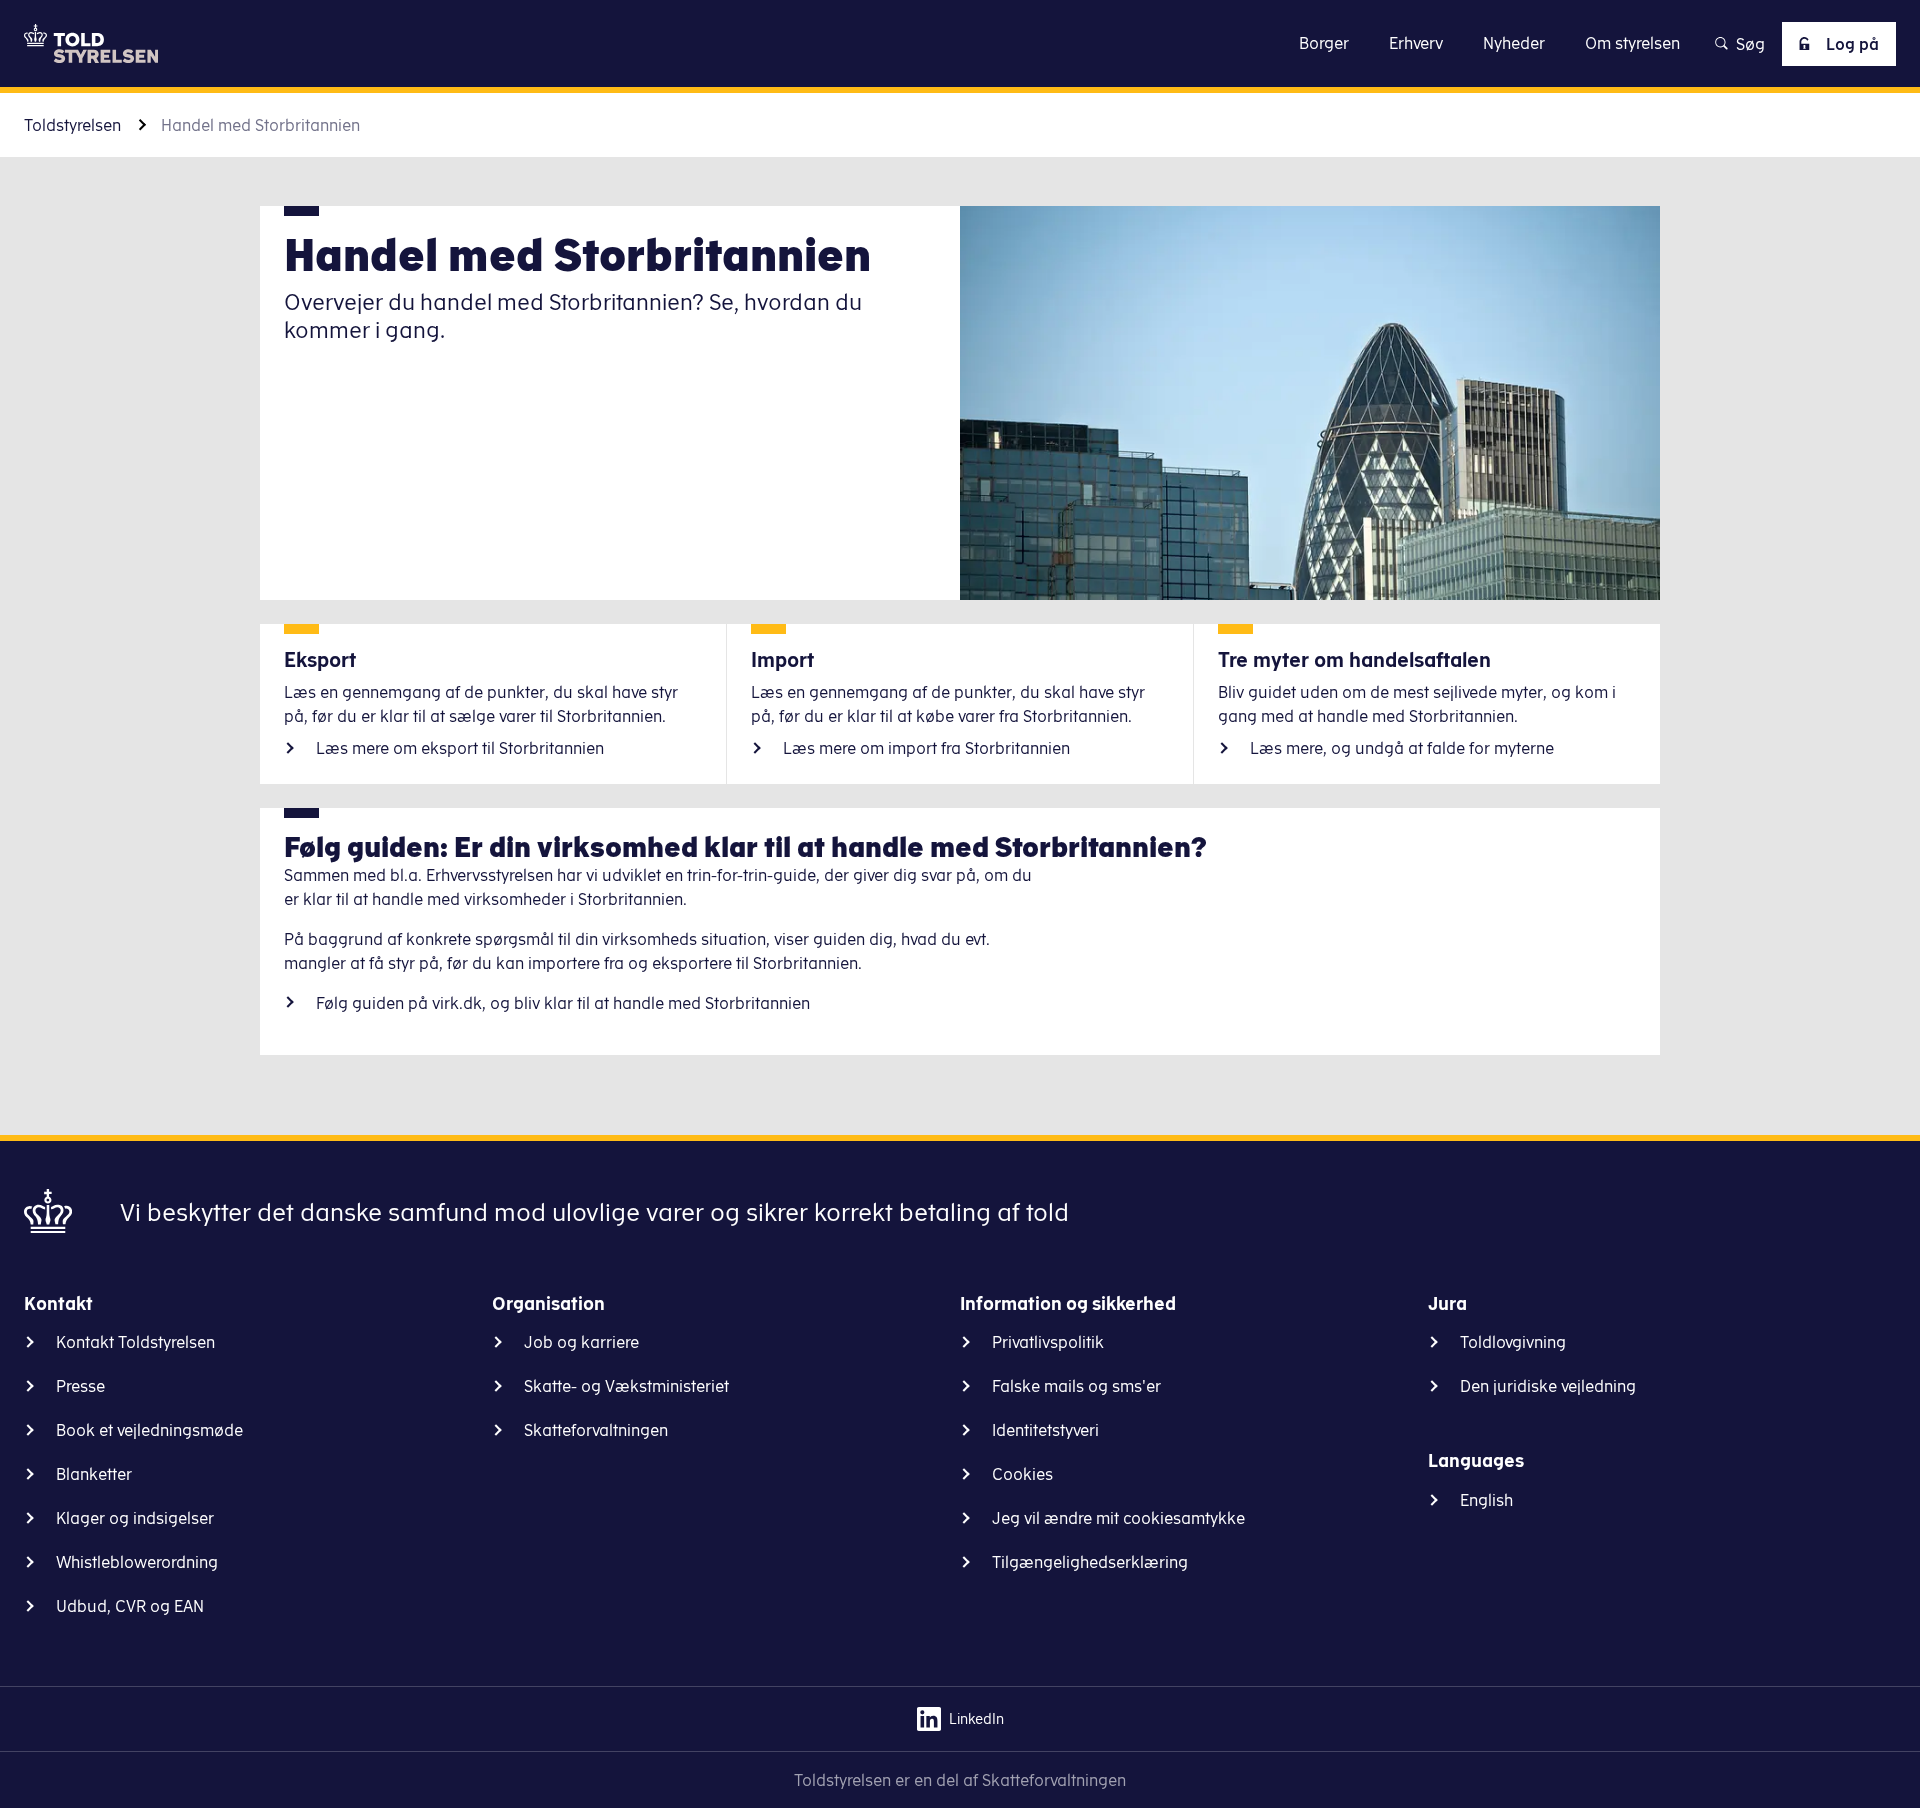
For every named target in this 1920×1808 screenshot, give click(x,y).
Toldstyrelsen (72, 125)
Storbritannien (563, 1003)
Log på (1852, 44)
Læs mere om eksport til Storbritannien (460, 748)
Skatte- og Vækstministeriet (626, 1386)
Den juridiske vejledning (1548, 1386)
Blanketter (94, 1474)
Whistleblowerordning (137, 1562)
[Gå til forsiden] (91, 43)
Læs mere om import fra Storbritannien (926, 748)
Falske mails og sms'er (1076, 1386)
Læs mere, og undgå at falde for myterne (1402, 748)
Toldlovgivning (1513, 1342)
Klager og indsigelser (135, 1518)
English (1486, 1500)
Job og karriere (581, 1342)
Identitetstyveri (1045, 1430)
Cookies (1022, 1474)
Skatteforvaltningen (596, 1430)
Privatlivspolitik (1048, 1342)
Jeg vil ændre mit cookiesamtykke (1118, 1518)
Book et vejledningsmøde (149, 1430)
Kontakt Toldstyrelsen (135, 1342)
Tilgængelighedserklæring (1090, 1562)
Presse (80, 1386)
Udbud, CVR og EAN (130, 1606)
